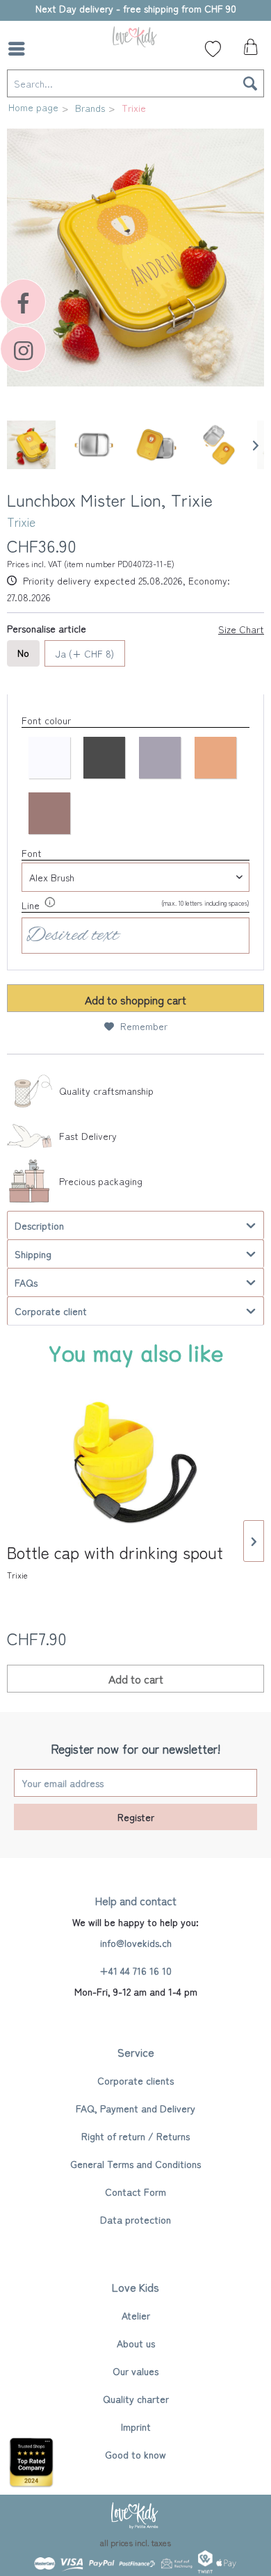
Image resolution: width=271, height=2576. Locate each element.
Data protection (135, 2219)
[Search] (250, 83)
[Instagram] (23, 349)
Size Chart (241, 629)
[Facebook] (23, 302)
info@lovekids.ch (136, 1943)
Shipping (33, 1254)
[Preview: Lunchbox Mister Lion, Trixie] (31, 445)
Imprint (136, 2427)
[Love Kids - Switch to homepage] (135, 36)
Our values (135, 2371)
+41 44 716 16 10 (135, 1971)
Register (136, 1817)
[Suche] (52, 49)
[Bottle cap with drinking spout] (135, 1462)
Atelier (136, 2315)
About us (136, 2343)
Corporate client (51, 1311)
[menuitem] (20, 49)
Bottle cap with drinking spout (115, 1562)
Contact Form (135, 2192)
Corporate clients (135, 2080)
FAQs (26, 1282)
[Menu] (20, 49)
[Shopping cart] (249, 51)
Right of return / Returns (135, 2136)
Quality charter (136, 2399)
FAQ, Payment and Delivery (135, 2108)
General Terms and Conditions (135, 2164)
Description (39, 1225)
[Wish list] (213, 49)
